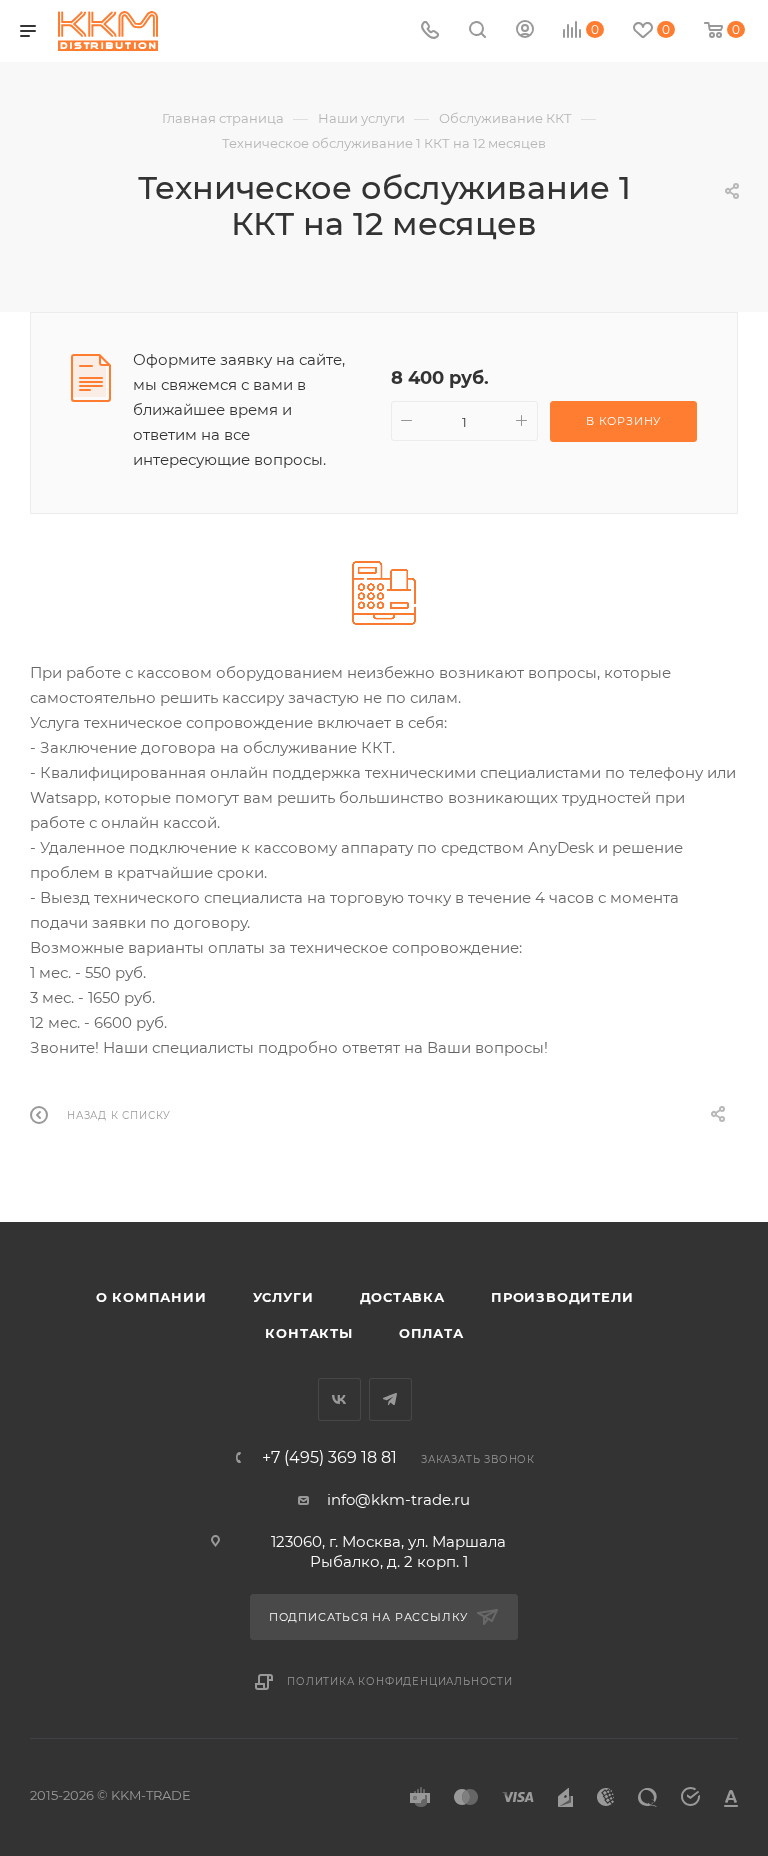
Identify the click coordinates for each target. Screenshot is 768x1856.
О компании (151, 1297)
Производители (562, 1297)
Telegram (390, 1399)
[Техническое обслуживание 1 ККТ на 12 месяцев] (384, 593)
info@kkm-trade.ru (398, 1499)
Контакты (308, 1333)
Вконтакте (339, 1399)
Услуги (283, 1297)
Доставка (402, 1297)
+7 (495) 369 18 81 (329, 1458)
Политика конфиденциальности (400, 1681)
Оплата (431, 1333)
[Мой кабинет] (525, 31)
